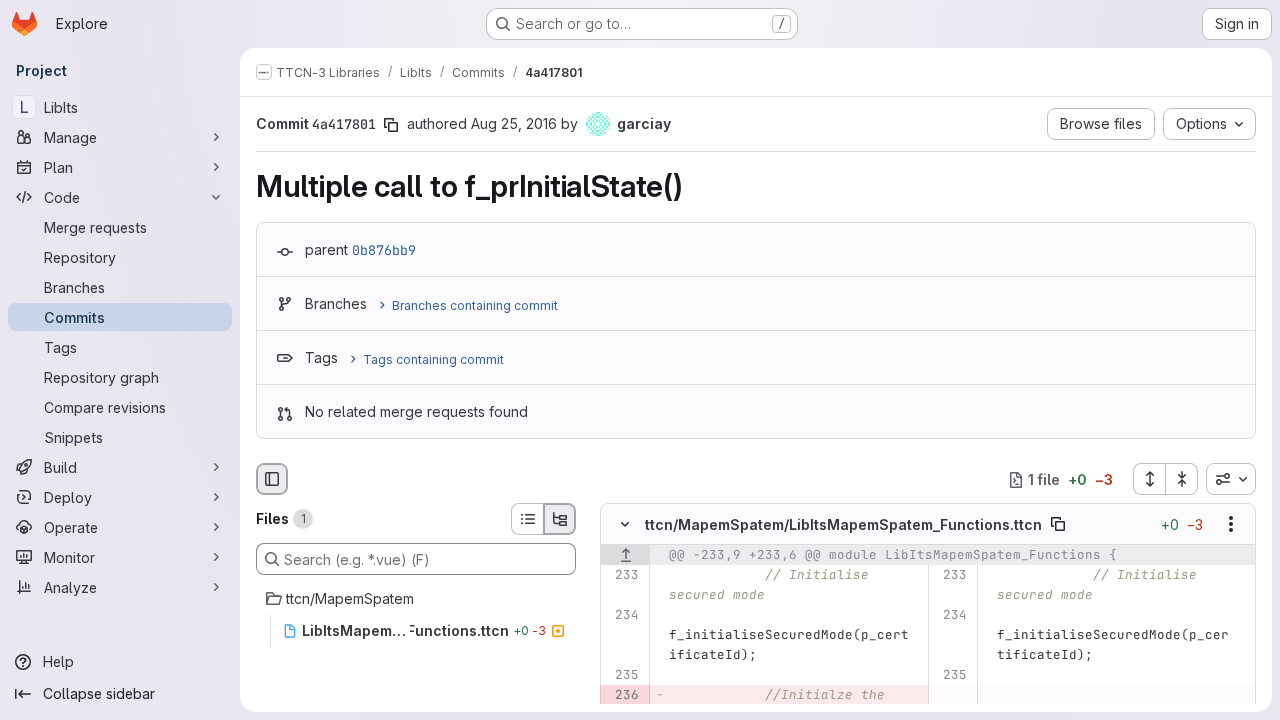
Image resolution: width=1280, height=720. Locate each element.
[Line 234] (622, 616)
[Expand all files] (1149, 479)
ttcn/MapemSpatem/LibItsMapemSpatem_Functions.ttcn (843, 524)
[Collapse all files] (1182, 479)
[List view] (527, 519)
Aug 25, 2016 (514, 123)
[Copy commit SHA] (391, 125)
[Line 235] (622, 676)
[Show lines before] (625, 556)
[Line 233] (622, 576)
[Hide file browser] (272, 479)
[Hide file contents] (625, 525)
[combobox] (1231, 479)
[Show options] (1231, 525)
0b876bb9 (384, 250)
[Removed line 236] (622, 696)
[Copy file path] (1058, 525)
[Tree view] (560, 519)
